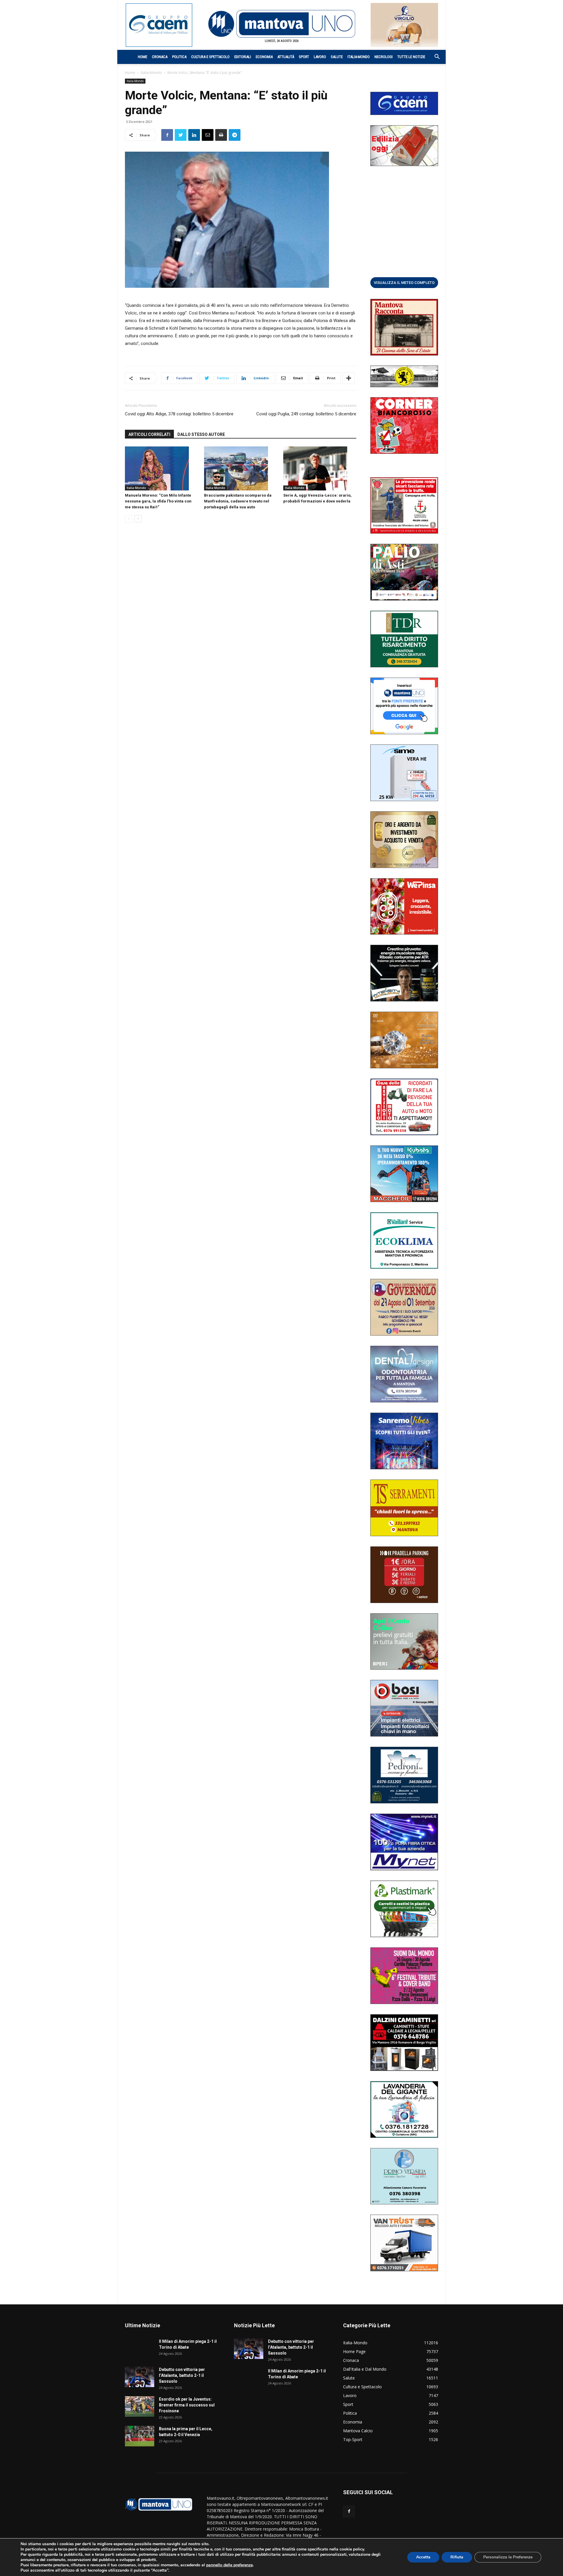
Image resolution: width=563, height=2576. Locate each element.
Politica (179, 57)
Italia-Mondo (359, 57)
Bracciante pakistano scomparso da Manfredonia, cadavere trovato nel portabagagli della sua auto (238, 501)
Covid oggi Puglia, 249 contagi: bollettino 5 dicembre (306, 414)
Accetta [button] (423, 2557)
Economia (264, 57)
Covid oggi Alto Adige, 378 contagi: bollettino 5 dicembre (179, 414)
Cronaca (160, 57)
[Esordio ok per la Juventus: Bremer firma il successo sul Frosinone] (140, 2406)
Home (143, 57)
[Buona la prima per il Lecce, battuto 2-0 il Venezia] (140, 2436)
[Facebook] (349, 2511)
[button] (434, 57)
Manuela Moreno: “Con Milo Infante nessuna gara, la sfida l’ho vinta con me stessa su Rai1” (158, 501)
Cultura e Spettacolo (210, 57)
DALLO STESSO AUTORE (201, 434)
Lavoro (320, 57)
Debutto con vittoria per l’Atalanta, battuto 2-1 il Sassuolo (182, 2375)
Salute (337, 57)
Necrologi (384, 57)
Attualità (286, 57)
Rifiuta (457, 2557)
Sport (304, 57)
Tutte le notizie (411, 57)
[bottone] (404, 282)
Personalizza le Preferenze (508, 2557)
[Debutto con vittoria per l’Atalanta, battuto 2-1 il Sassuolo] (140, 2377)
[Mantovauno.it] (281, 24)
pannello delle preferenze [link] (229, 2565)
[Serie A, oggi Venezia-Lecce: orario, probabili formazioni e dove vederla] (320, 468)
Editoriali (243, 57)
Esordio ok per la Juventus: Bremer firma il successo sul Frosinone (187, 2405)
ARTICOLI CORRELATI (149, 434)
